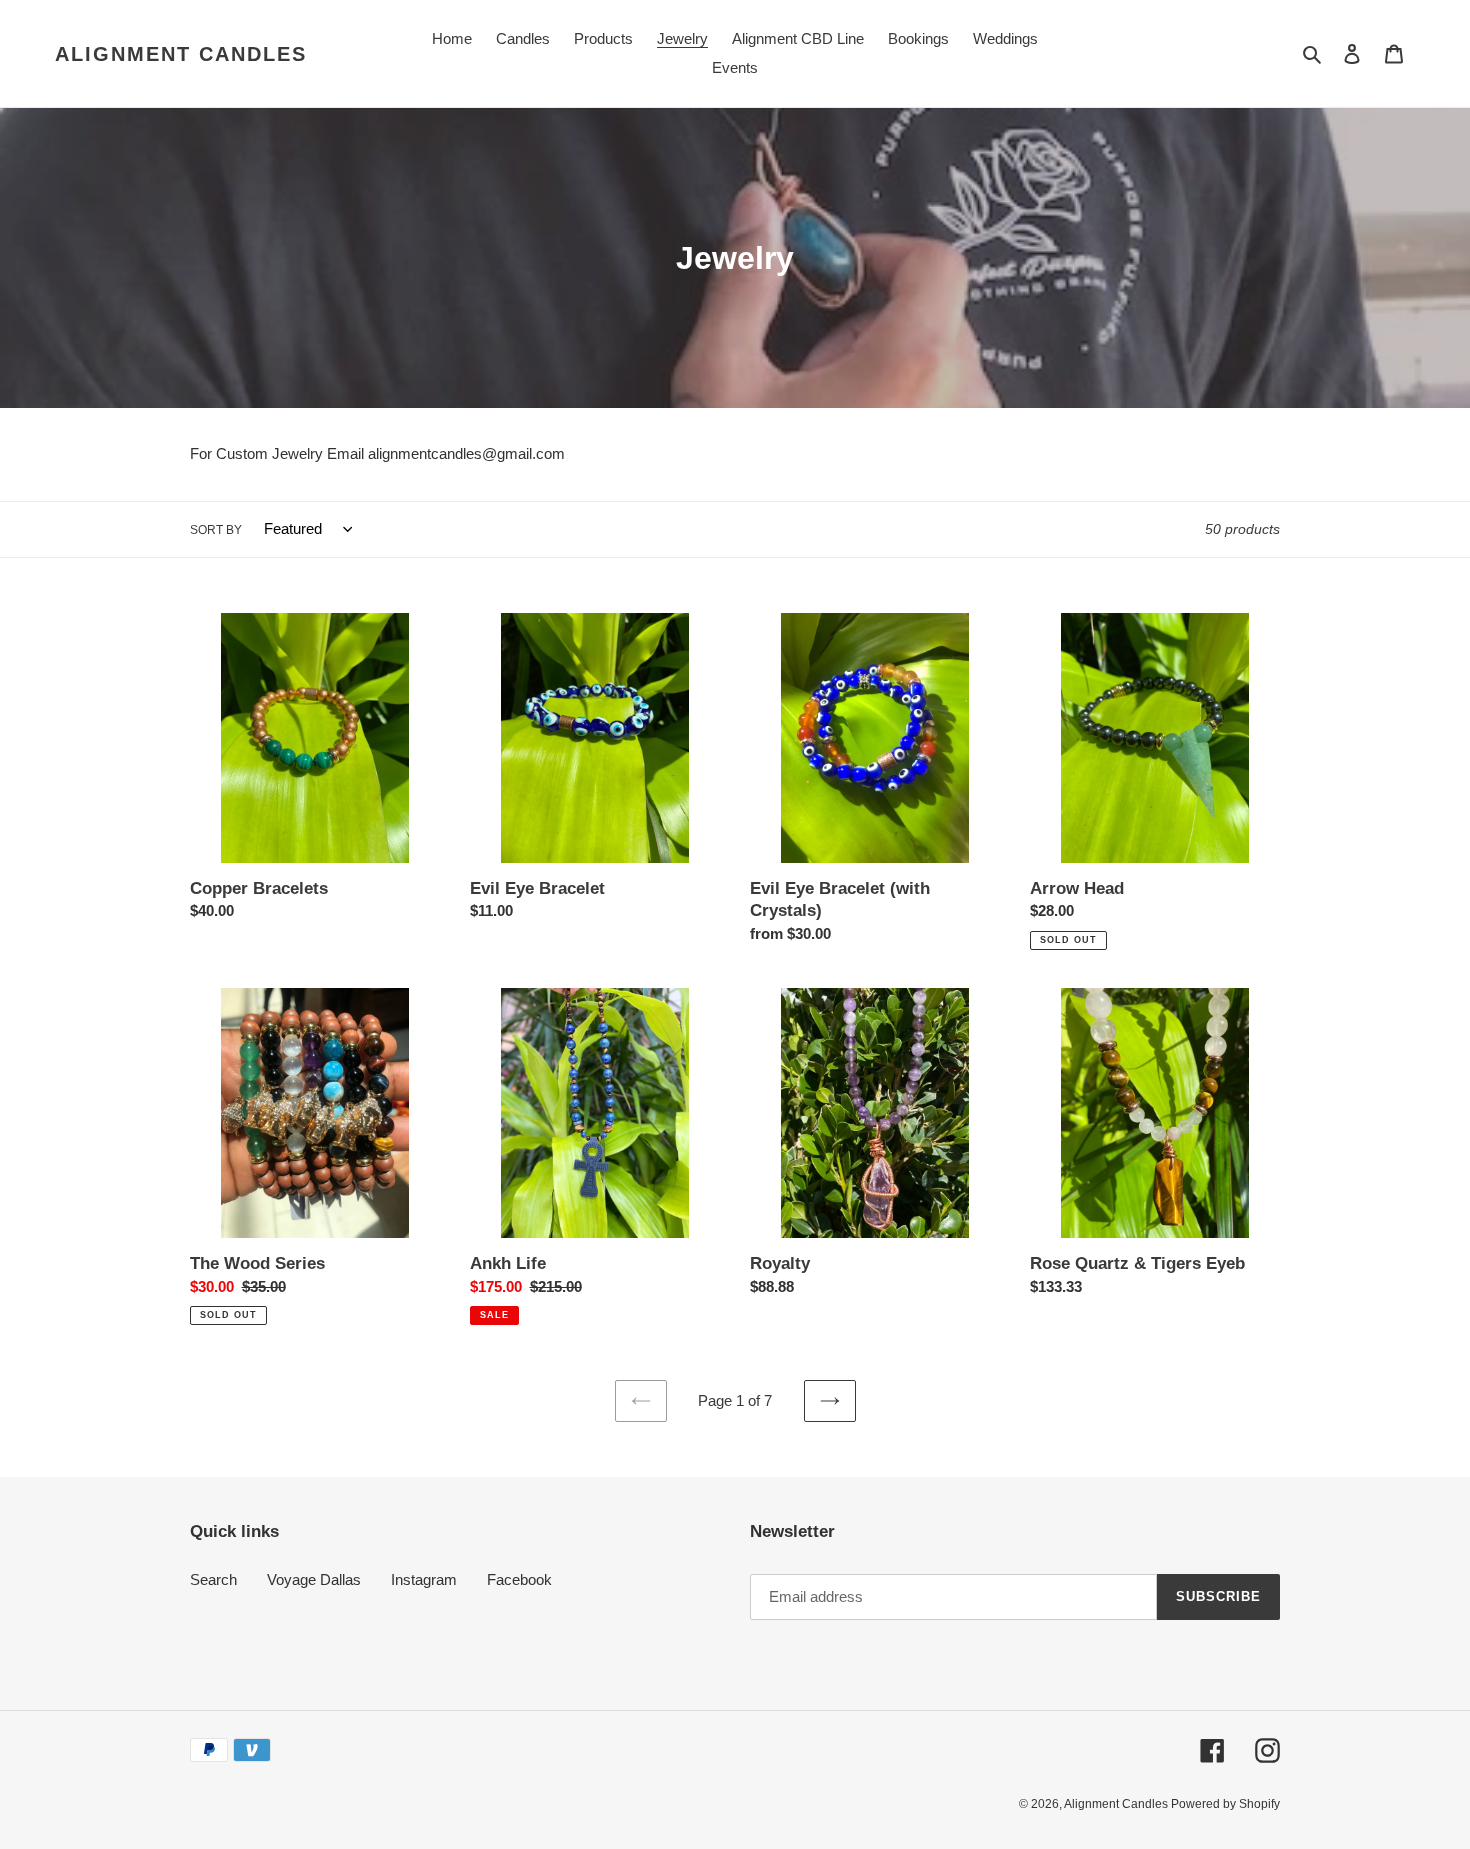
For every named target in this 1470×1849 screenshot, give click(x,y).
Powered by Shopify (1225, 1804)
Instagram (424, 1579)
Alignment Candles (181, 54)
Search (213, 1579)
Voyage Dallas (314, 1579)
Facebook (519, 1579)
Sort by (216, 530)
